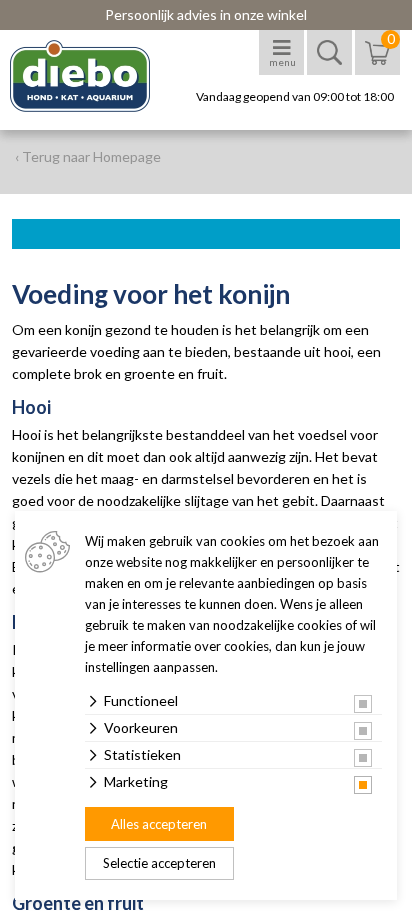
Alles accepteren (159, 824)
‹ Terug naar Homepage (88, 156)
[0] (377, 62)
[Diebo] (97, 76)
